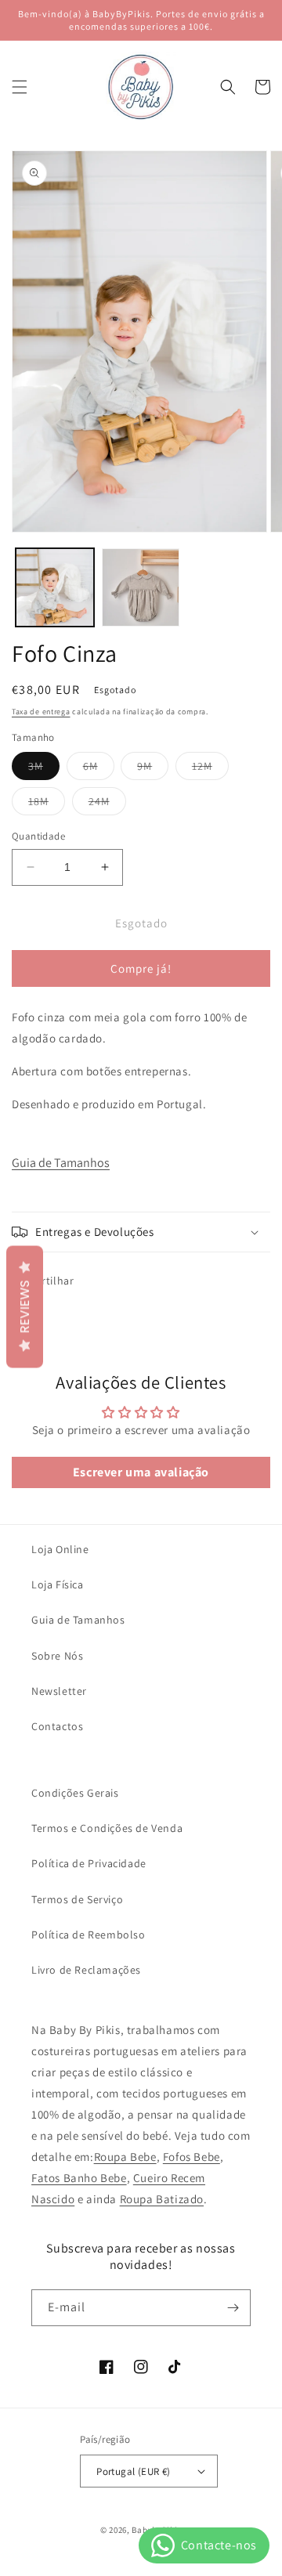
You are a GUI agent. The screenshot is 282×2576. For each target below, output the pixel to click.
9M (153, 769)
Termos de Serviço (77, 1899)
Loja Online (60, 1549)
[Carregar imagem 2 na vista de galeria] (141, 587)
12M (210, 769)
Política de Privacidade (89, 1863)
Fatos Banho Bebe (79, 2178)
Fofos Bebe (192, 2157)
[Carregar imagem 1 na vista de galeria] (55, 587)
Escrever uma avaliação (141, 1472)
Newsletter (59, 1691)
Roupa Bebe (125, 2157)
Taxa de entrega (41, 712)
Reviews (25, 1306)
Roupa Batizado (162, 2199)
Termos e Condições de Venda (107, 1828)
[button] (20, 87)
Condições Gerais (75, 1793)
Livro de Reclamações (86, 1970)
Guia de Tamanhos (61, 1163)
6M (99, 769)
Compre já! (141, 968)
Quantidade (38, 836)
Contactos (57, 1726)
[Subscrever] (233, 2308)
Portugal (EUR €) (133, 2471)
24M (107, 804)
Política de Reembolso (89, 1935)
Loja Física (58, 1584)
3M (44, 769)
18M (47, 804)
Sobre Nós (57, 1656)
